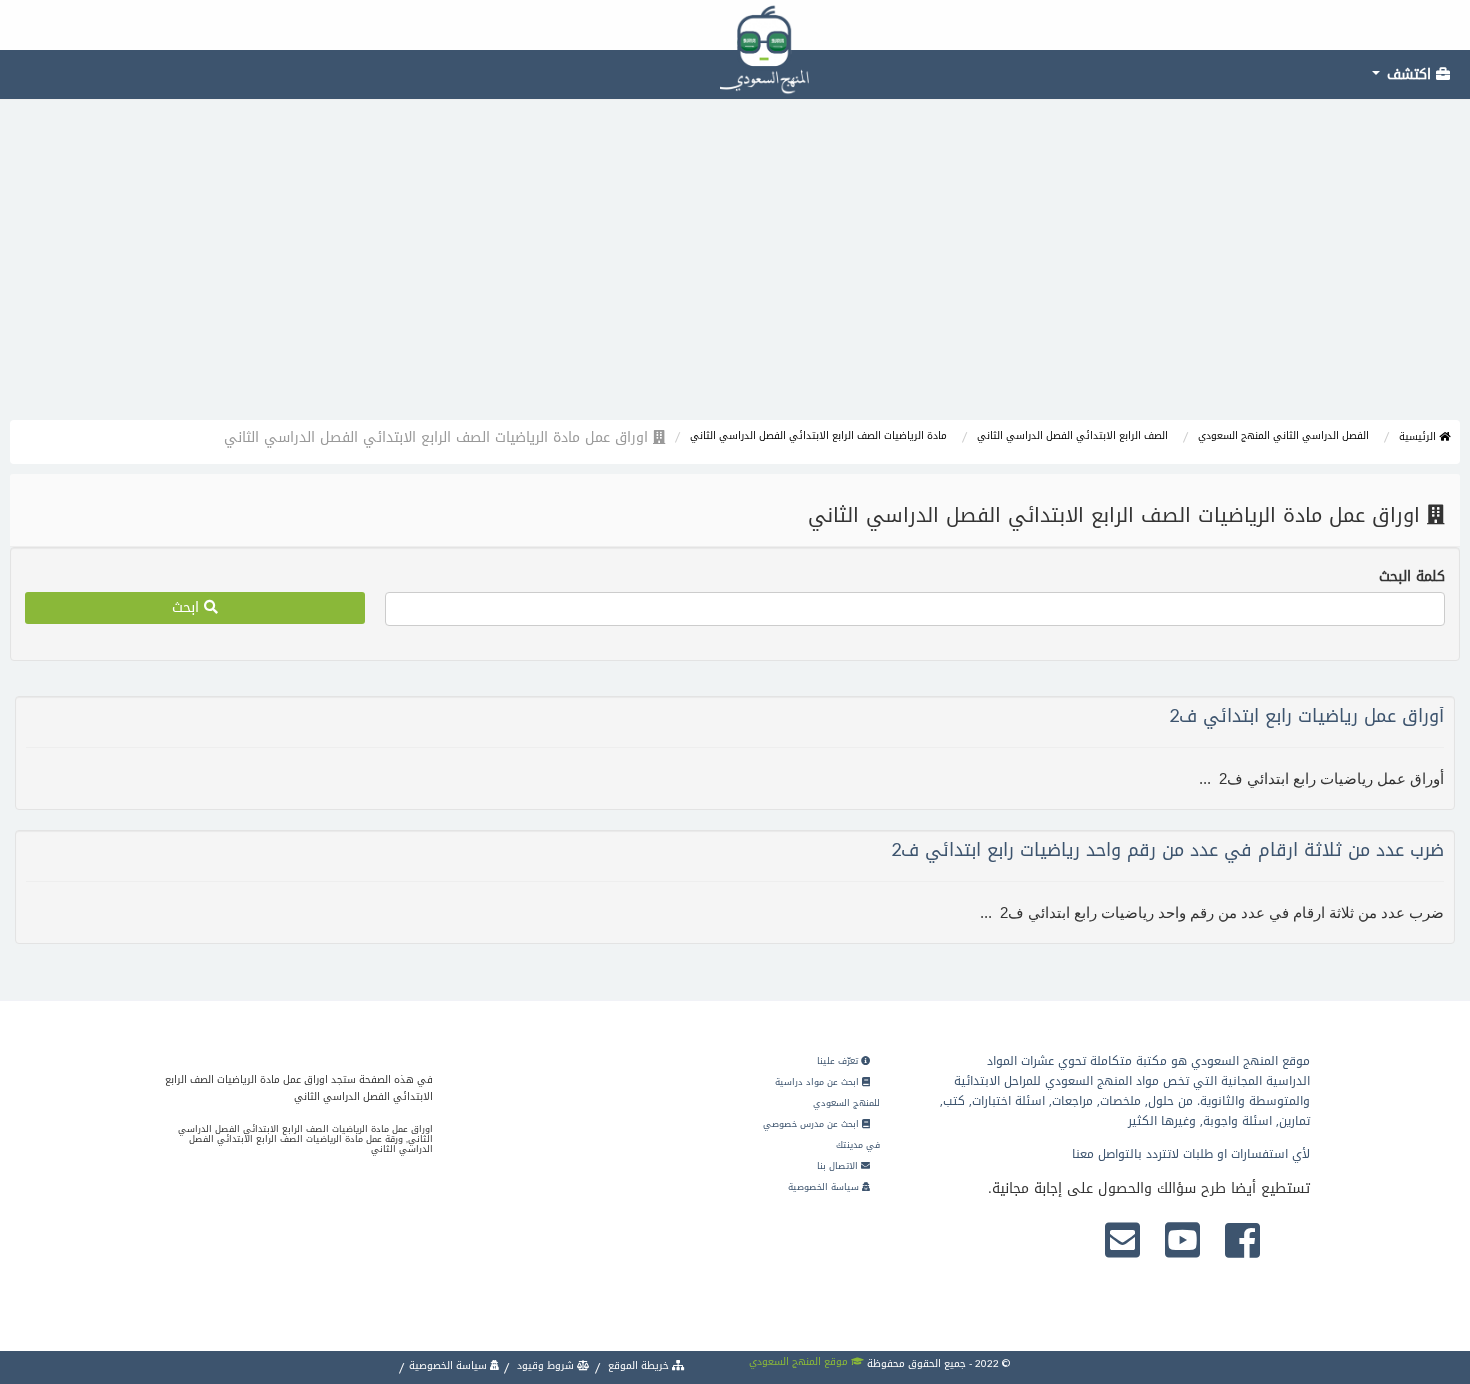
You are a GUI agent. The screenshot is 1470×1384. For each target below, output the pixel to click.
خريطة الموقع (638, 1365)
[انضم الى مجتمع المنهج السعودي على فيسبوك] (1242, 1242)
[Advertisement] (735, 270)
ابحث (188, 607)
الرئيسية (1419, 436)
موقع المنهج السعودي (800, 1361)
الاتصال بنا (839, 1166)
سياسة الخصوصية (825, 1187)
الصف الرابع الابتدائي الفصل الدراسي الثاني (1072, 435)
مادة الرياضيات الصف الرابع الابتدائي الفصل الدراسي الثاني (818, 435)
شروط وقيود (545, 1365)
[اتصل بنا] (1122, 1242)
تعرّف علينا (839, 1061)
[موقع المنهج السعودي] (735, 25)
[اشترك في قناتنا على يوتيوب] (1182, 1242)
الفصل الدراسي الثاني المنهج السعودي (1283, 435)
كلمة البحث (1412, 577)
